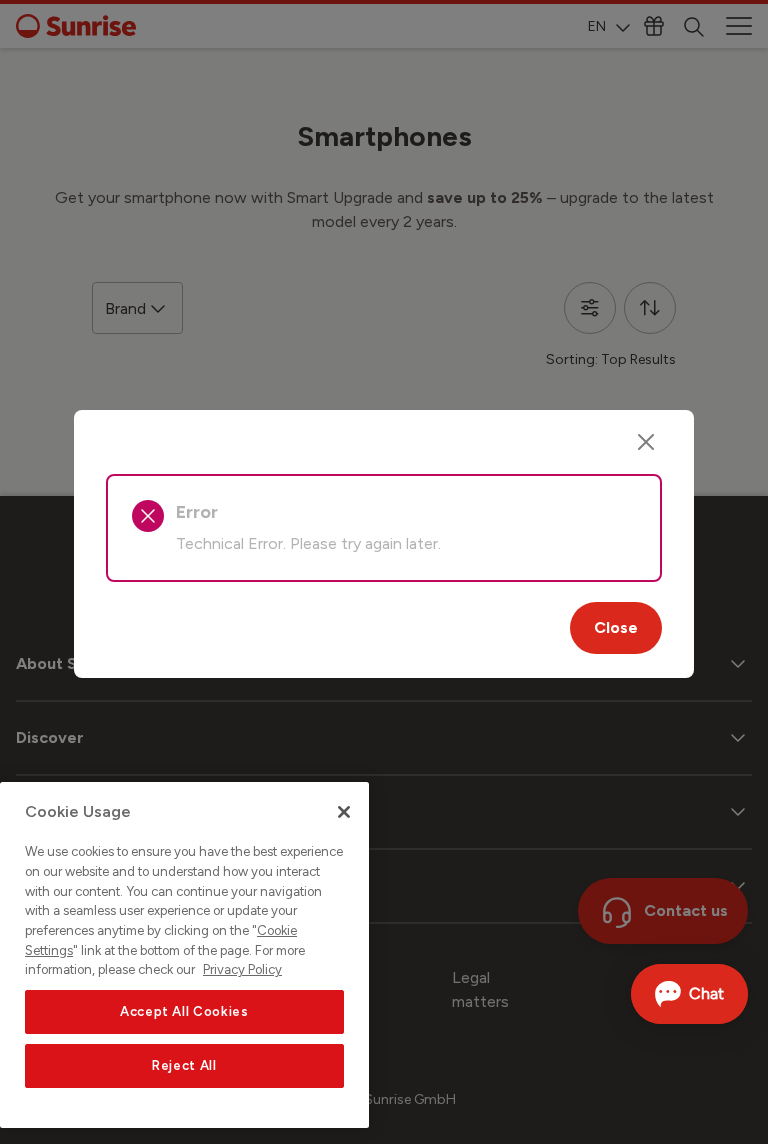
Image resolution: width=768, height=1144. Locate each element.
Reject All (184, 1065)
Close (616, 627)
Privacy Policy (242, 969)
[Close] (646, 442)
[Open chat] (689, 994)
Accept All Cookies (184, 1011)
